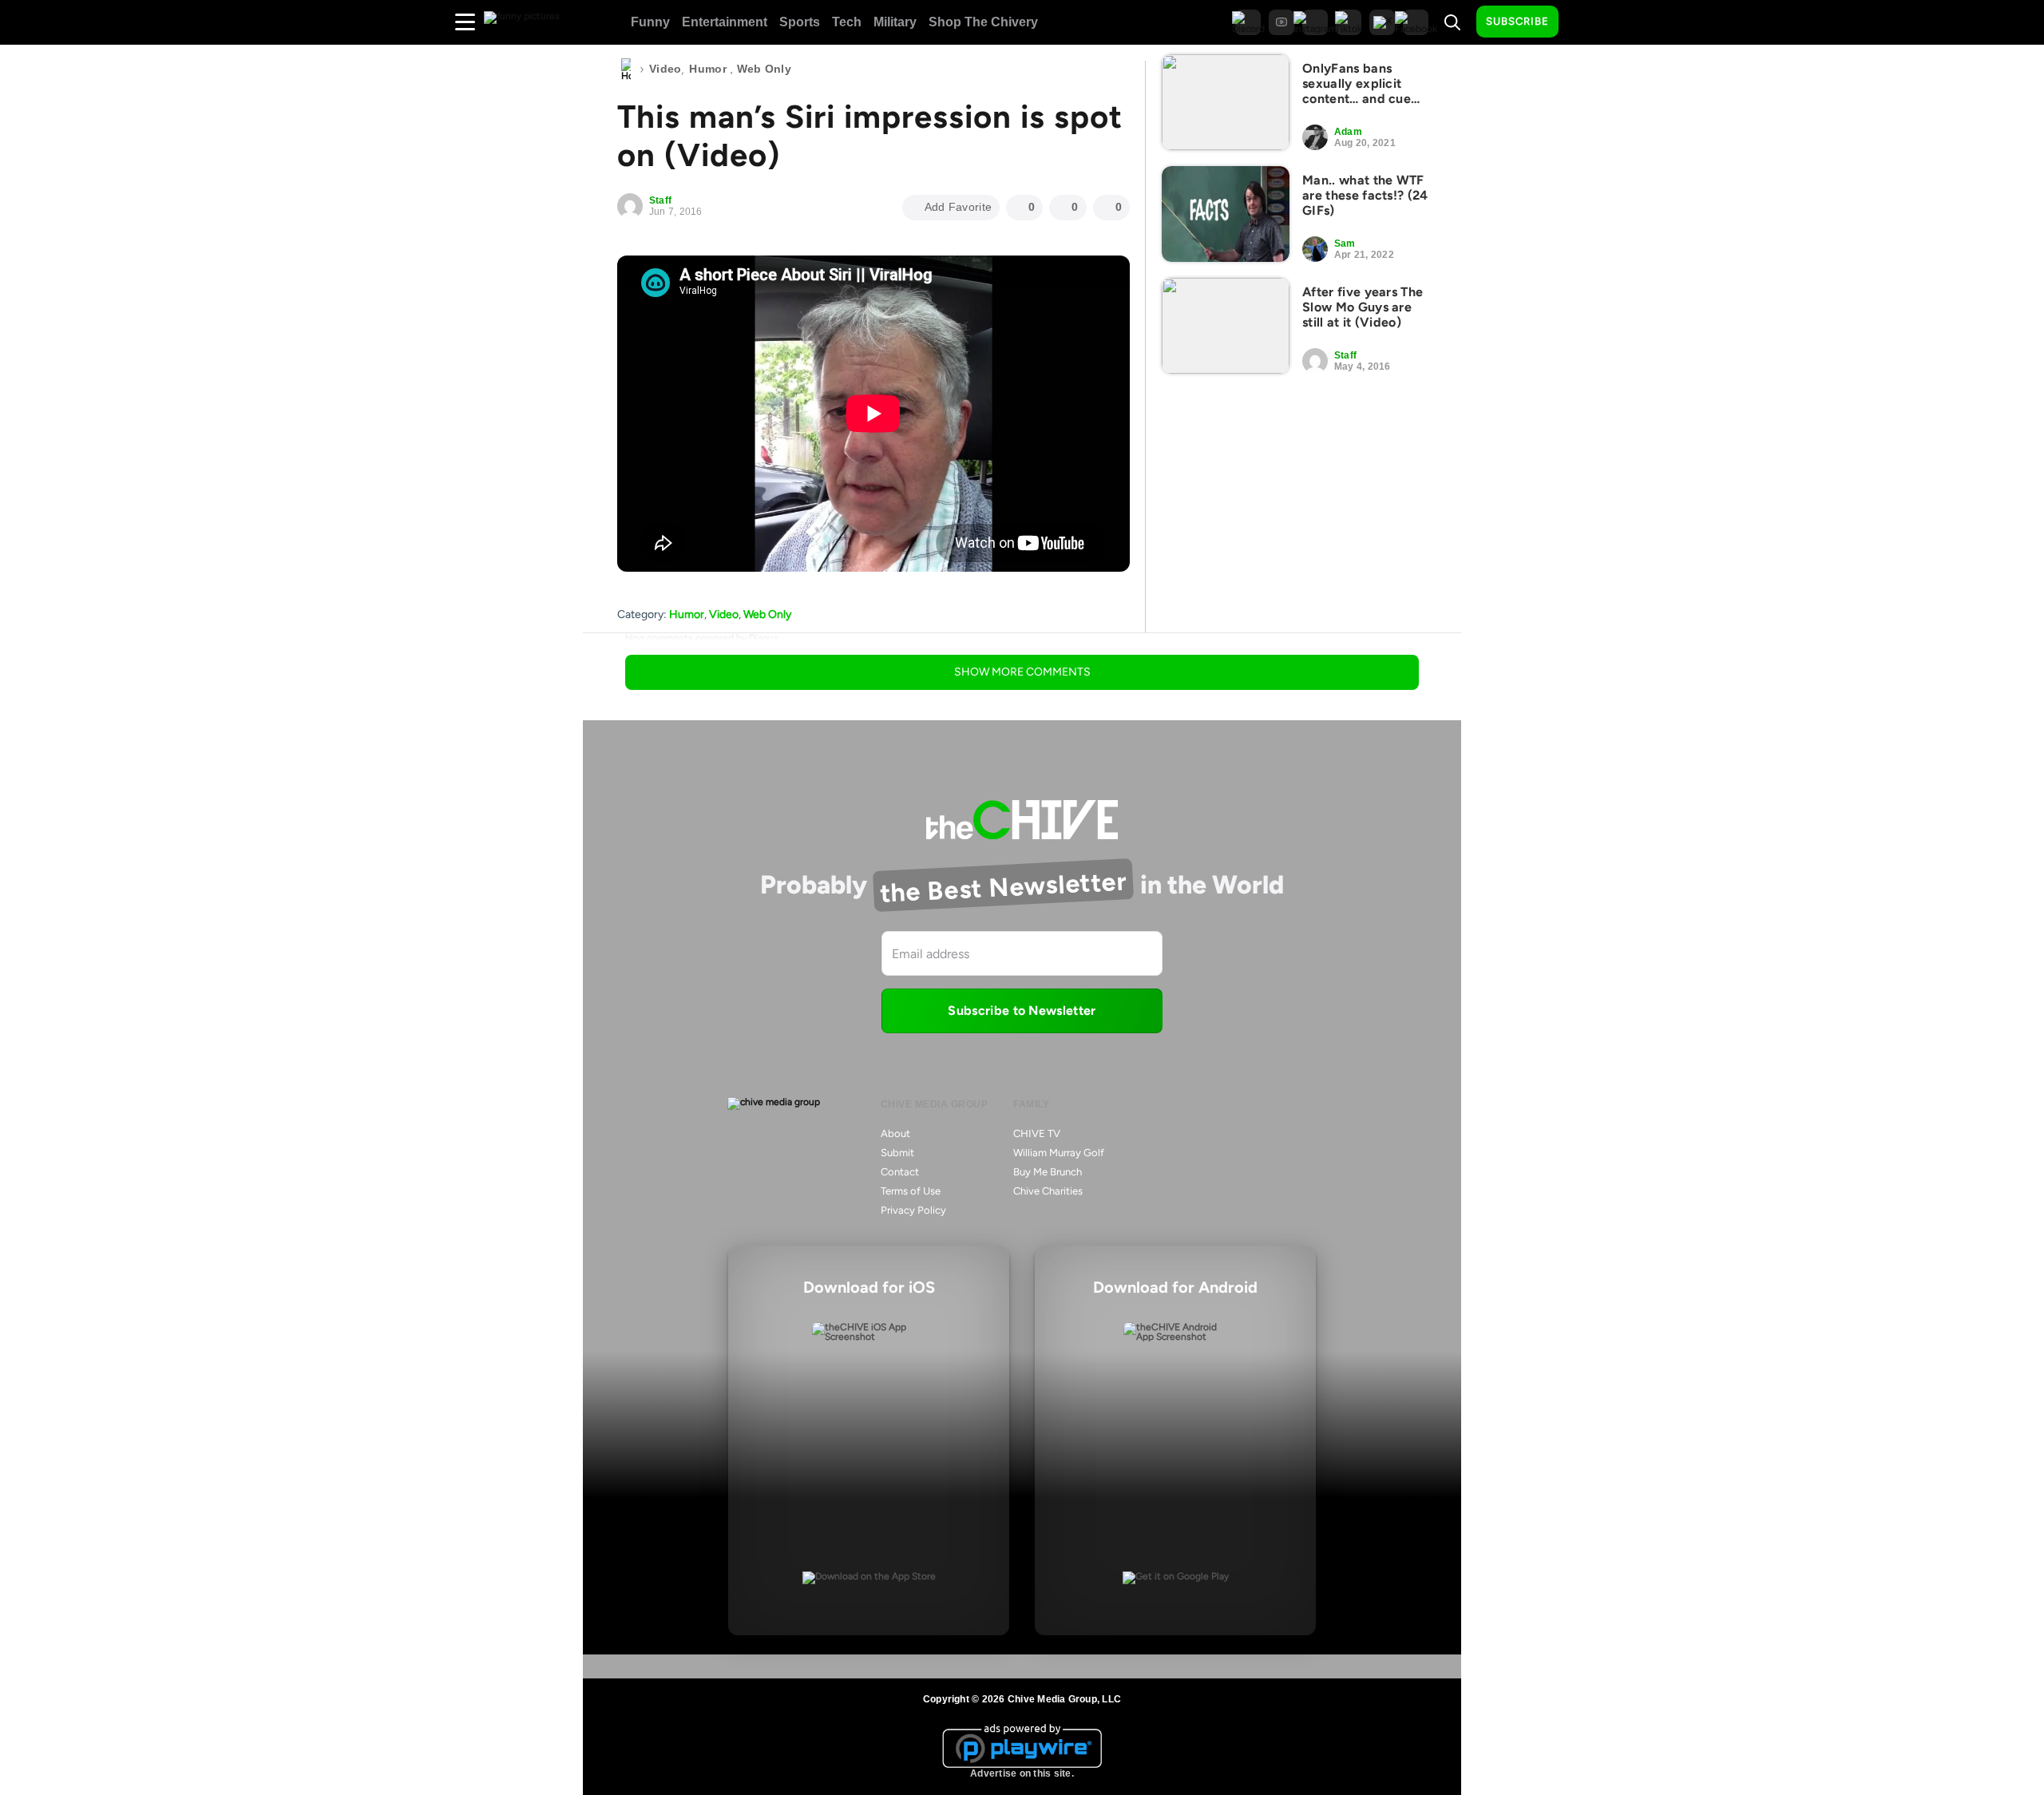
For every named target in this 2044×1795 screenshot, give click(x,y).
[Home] (626, 69)
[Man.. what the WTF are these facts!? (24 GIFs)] (1226, 214)
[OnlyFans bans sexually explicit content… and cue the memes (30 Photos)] (1226, 102)
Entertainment (725, 22)
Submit (897, 1153)
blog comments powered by (702, 638)
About (895, 1133)
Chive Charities (1048, 1191)
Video (665, 69)
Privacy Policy (913, 1210)
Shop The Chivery (983, 22)
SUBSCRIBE (1517, 21)
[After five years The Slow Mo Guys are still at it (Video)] (1226, 326)
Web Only (764, 69)
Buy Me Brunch (1048, 1172)
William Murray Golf (1059, 1153)
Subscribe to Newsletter (1022, 1010)
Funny (650, 22)
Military (895, 22)
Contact (900, 1172)
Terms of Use (911, 1191)
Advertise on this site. (1022, 1773)
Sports (800, 22)
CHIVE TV (1037, 1133)
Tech (847, 22)
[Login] (1585, 22)
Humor (707, 69)
